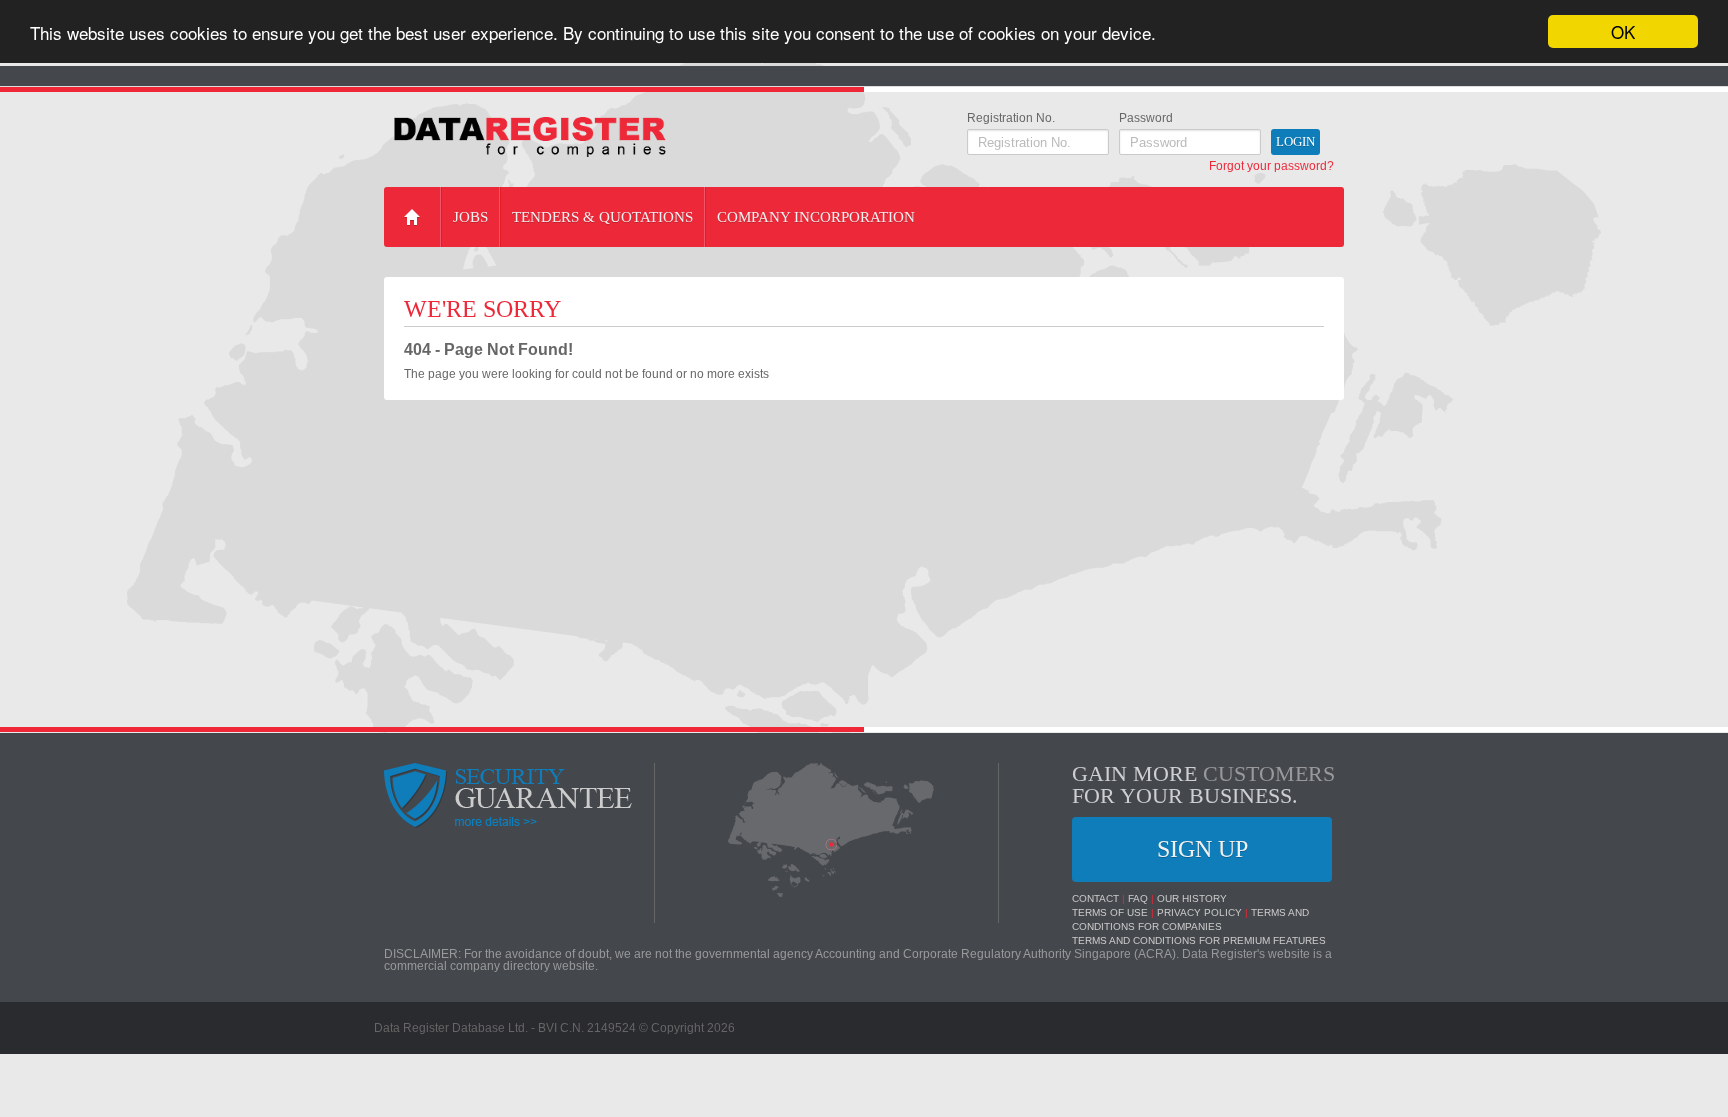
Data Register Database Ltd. (451, 1028)
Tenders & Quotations (602, 217)
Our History (1192, 898)
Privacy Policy (1199, 912)
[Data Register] (530, 137)
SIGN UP (1202, 849)
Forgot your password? (1271, 166)
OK (1623, 31)
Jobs (470, 217)
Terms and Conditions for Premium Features (1199, 940)
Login (1295, 141)
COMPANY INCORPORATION (816, 217)
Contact (1095, 898)
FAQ (1138, 898)
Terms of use (1110, 912)
